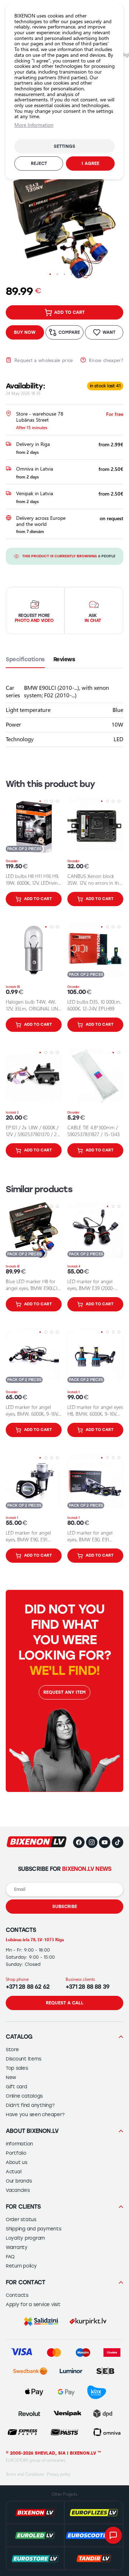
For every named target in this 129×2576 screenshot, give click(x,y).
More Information (34, 125)
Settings (64, 146)
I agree (90, 164)
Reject (39, 164)
